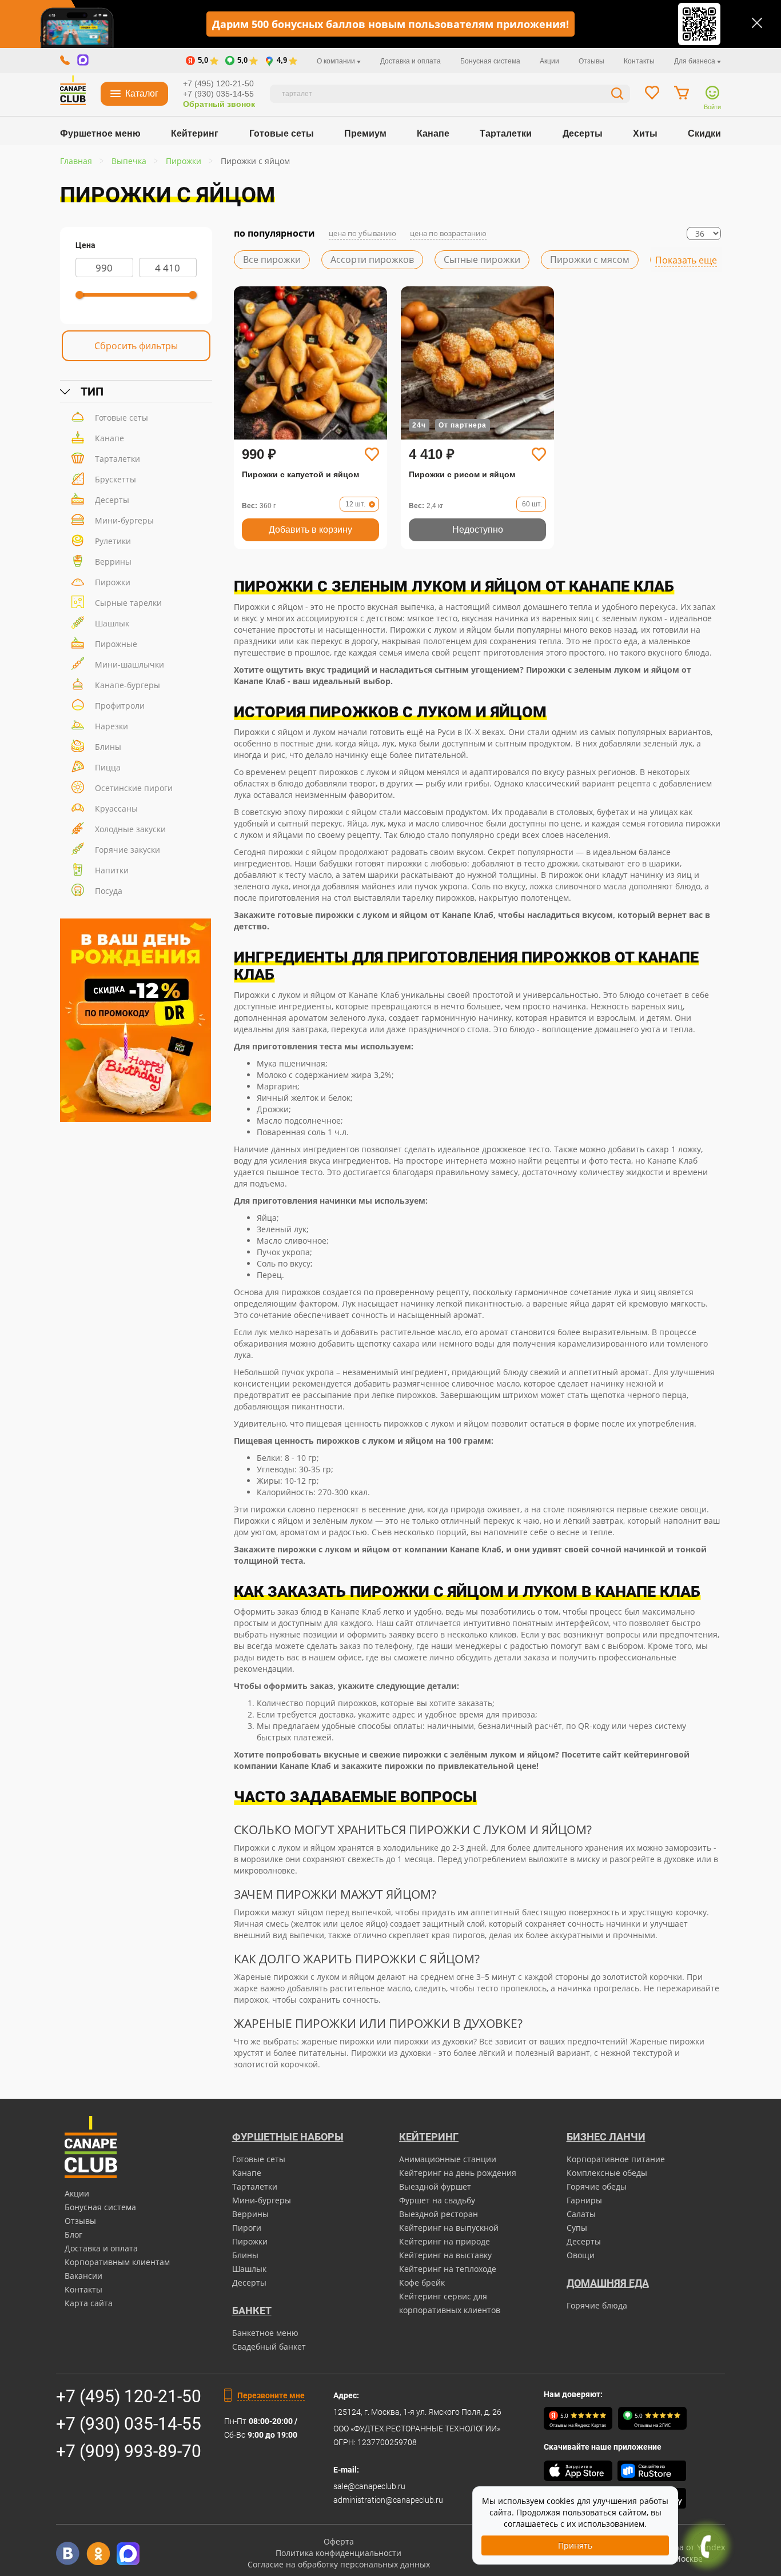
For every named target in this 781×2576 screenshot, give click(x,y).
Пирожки (113, 582)
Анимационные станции (448, 2159)
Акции (549, 61)
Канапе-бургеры (127, 685)
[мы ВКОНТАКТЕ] (68, 2553)
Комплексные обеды (607, 2173)
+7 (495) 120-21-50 (218, 83)
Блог (73, 2234)
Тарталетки (506, 133)
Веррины (113, 562)
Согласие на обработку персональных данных (339, 2564)
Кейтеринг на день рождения (458, 2173)
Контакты (639, 61)
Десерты (583, 133)
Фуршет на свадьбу (437, 2200)
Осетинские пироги (134, 788)
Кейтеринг (195, 133)
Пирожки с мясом (590, 259)
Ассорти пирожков (372, 259)
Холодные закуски (130, 829)
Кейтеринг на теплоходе (448, 2269)
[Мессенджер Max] (128, 2553)
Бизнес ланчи (606, 2137)
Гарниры (584, 2200)
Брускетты (115, 479)
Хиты (645, 133)
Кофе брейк (422, 2283)
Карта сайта (89, 2303)
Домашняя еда (608, 2283)
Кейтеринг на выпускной (449, 2228)
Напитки (112, 870)
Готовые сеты (282, 133)
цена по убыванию (362, 233)
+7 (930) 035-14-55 (218, 94)
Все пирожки (272, 259)
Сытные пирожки (482, 259)
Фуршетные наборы (288, 2137)
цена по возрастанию (448, 233)
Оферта (339, 2541)
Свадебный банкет (269, 2347)
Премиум (365, 133)
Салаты (581, 2214)
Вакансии (83, 2276)
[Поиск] (617, 95)
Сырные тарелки (128, 603)
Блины (108, 747)
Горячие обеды (597, 2186)
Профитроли (120, 706)
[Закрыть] (757, 23)
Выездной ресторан (439, 2214)
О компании (337, 61)
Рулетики (113, 541)
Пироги (247, 2228)
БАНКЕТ (252, 2311)
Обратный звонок (219, 104)
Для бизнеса (696, 61)
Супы (577, 2228)
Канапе (433, 133)
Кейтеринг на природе (445, 2241)
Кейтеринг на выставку (445, 2255)
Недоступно (478, 530)
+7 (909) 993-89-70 (129, 2451)
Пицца (108, 767)
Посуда (109, 891)
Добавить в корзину (310, 530)
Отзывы (591, 61)
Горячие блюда (597, 2305)
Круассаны (116, 808)
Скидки (704, 133)
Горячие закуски (127, 850)
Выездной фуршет (435, 2186)
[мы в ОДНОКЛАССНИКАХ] (98, 2553)
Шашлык (112, 623)
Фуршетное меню (100, 133)
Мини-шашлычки (129, 664)
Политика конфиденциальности (338, 2553)
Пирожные (116, 644)
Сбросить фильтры (136, 346)
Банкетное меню (265, 2333)
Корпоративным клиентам (117, 2262)
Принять (575, 2545)
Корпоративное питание (616, 2159)
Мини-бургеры (124, 520)
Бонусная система (490, 61)
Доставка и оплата (411, 61)
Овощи (581, 2255)
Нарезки (111, 726)
